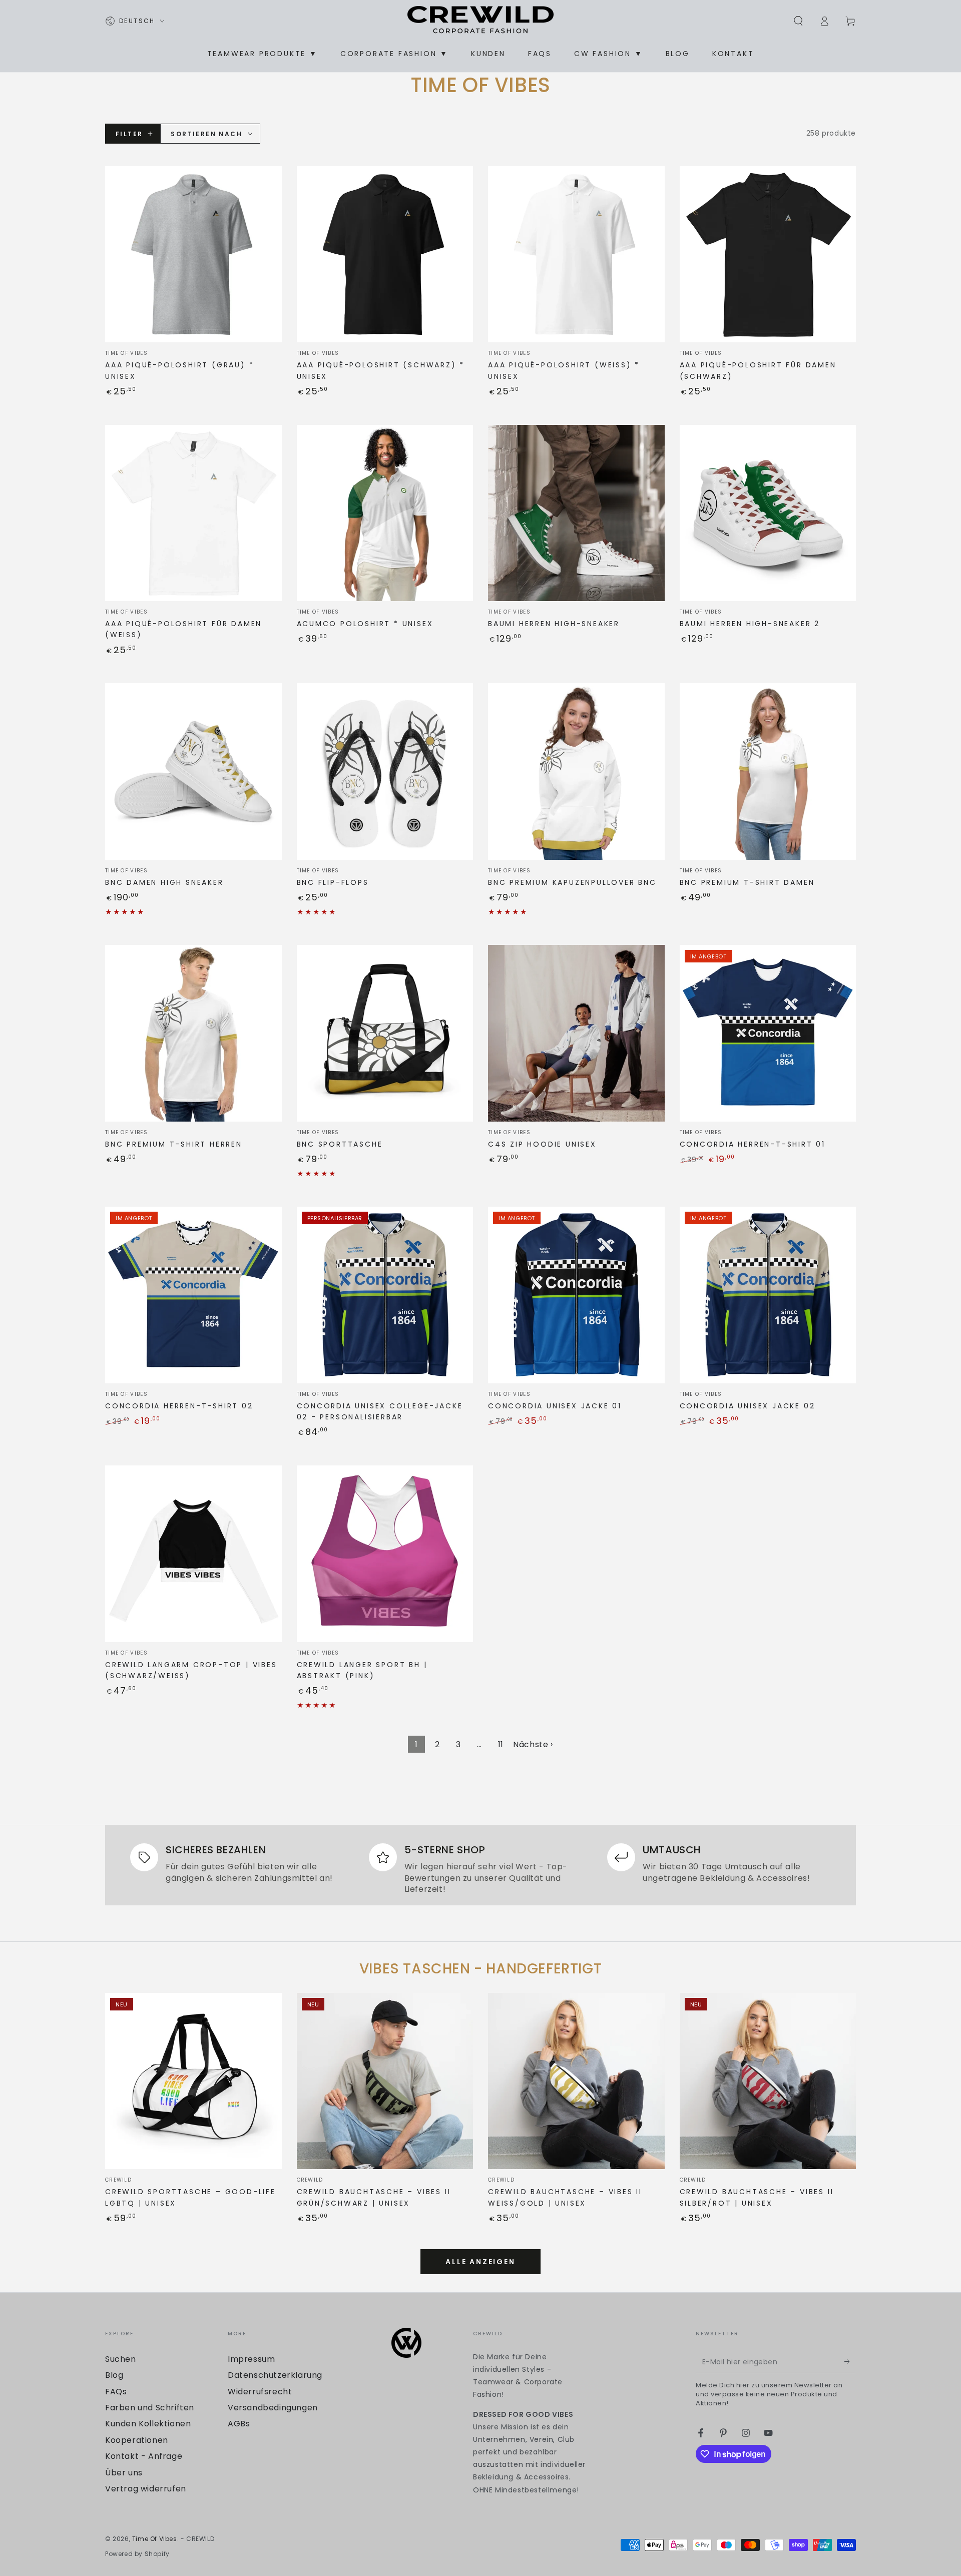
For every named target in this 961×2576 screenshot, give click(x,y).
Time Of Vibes (155, 2539)
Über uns (124, 2473)
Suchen (121, 2359)
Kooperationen (137, 2440)
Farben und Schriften (150, 2408)
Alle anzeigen (480, 2262)
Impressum (251, 2359)
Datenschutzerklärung (275, 2375)
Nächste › (533, 1744)
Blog (114, 2375)
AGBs (239, 2424)
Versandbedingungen (273, 2408)
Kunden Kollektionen (148, 2424)
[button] (798, 21)
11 (501, 1744)
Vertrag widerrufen (146, 2489)
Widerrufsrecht (260, 2392)
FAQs (116, 2392)
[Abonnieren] (850, 2362)
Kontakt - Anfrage (144, 2456)
